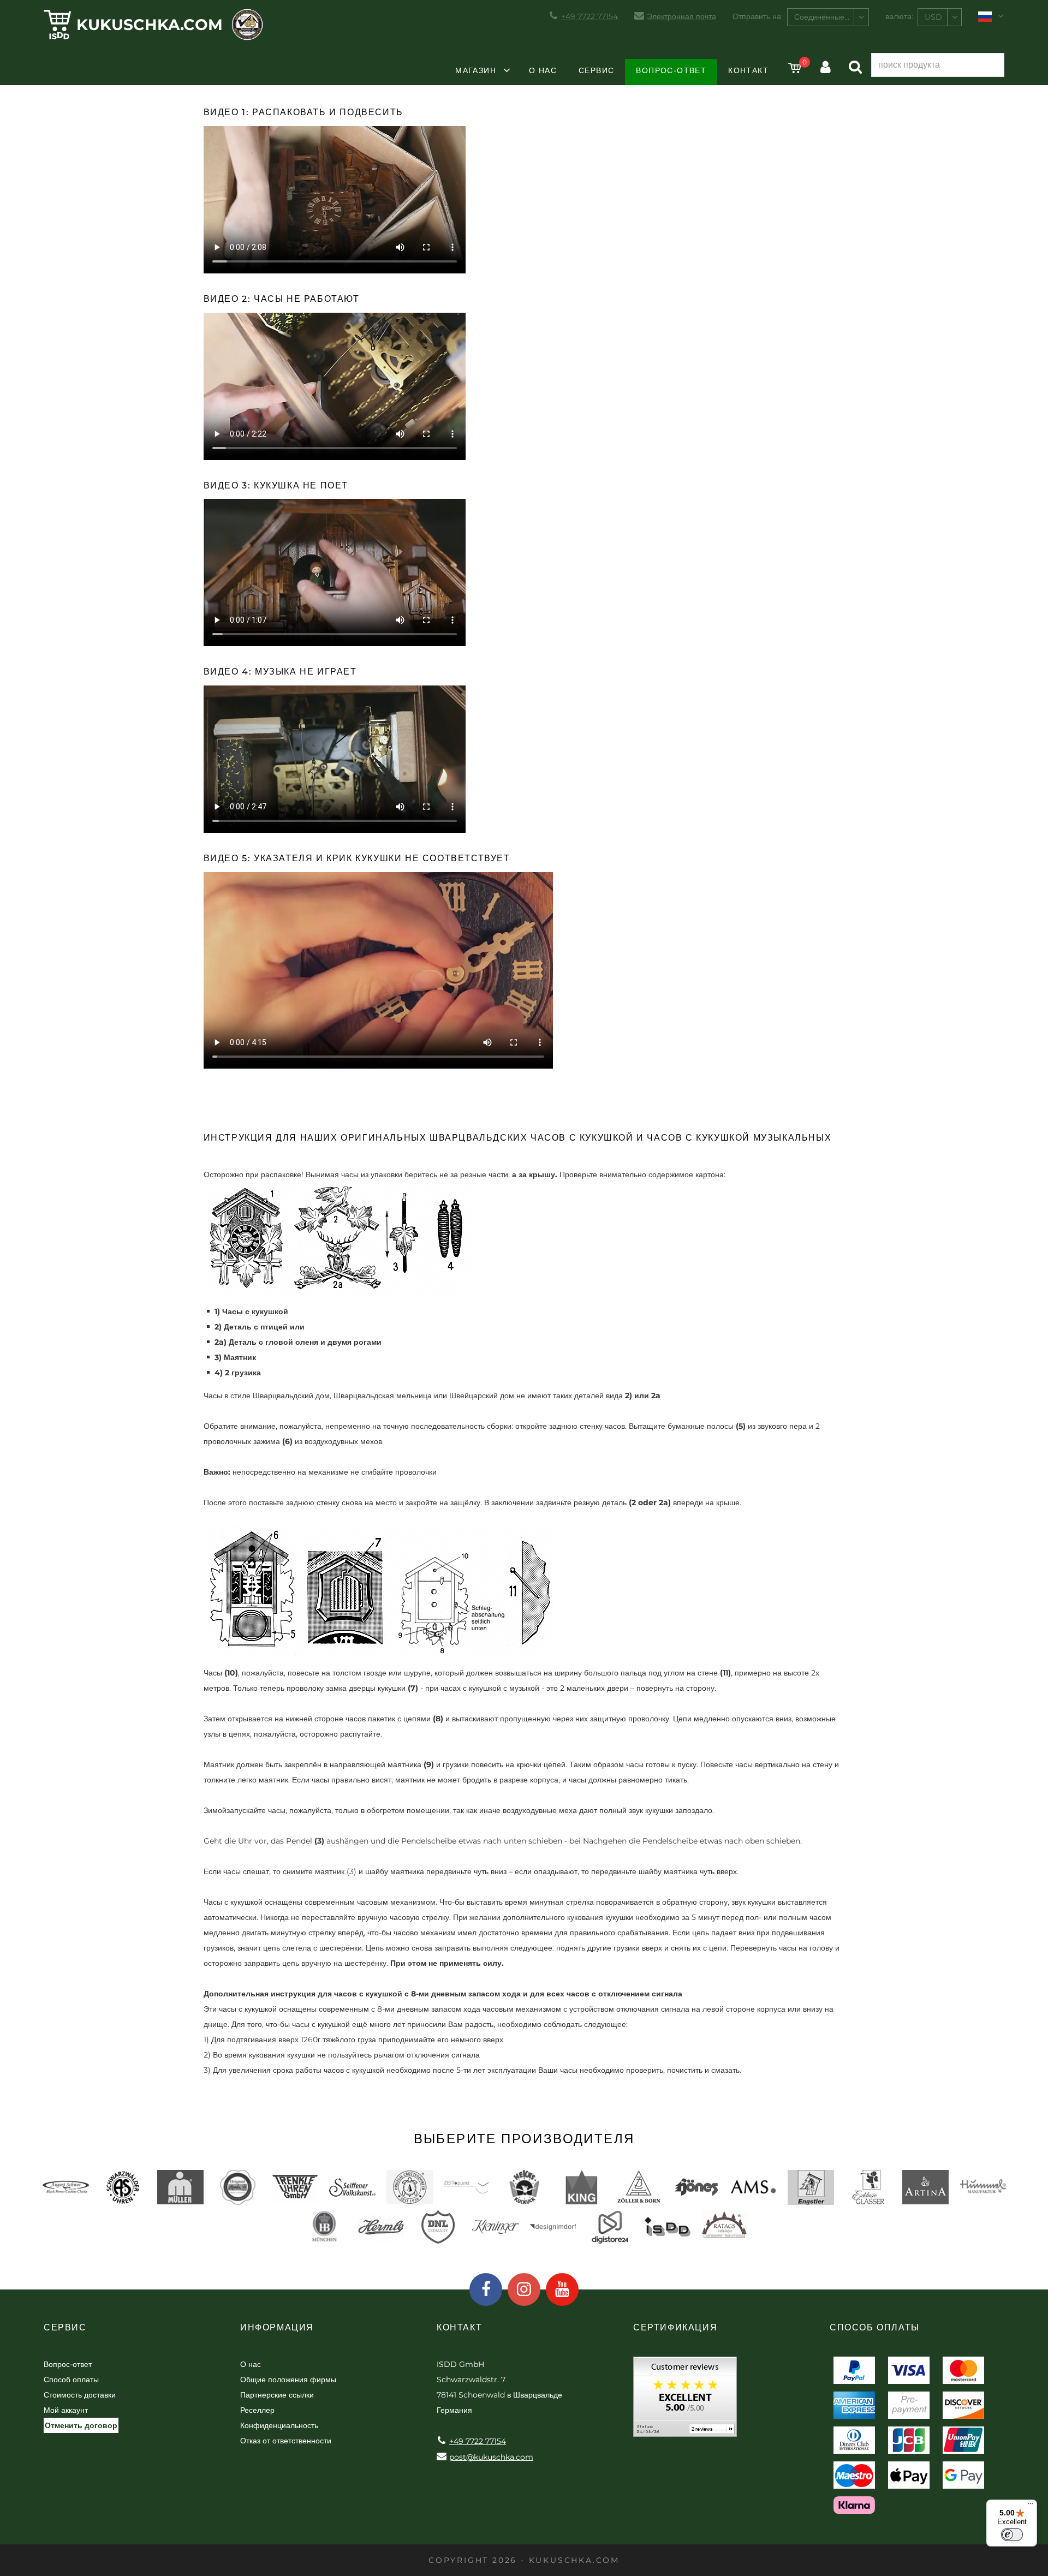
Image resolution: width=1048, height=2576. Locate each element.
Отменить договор (81, 2425)
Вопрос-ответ (671, 70)
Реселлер (257, 2410)
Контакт (748, 70)
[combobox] (828, 17)
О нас (543, 70)
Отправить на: (758, 16)
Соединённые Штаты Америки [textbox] (831, 17)
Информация (277, 2327)
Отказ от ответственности (286, 2441)
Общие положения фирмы (288, 2380)
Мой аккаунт (66, 2410)
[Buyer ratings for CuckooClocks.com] (685, 2401)
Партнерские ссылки (277, 2395)
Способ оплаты (71, 2380)
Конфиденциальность (279, 2425)
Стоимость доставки (80, 2395)
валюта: (899, 16)
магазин (476, 70)
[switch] (1012, 2535)
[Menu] (1031, 2506)
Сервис (596, 70)
